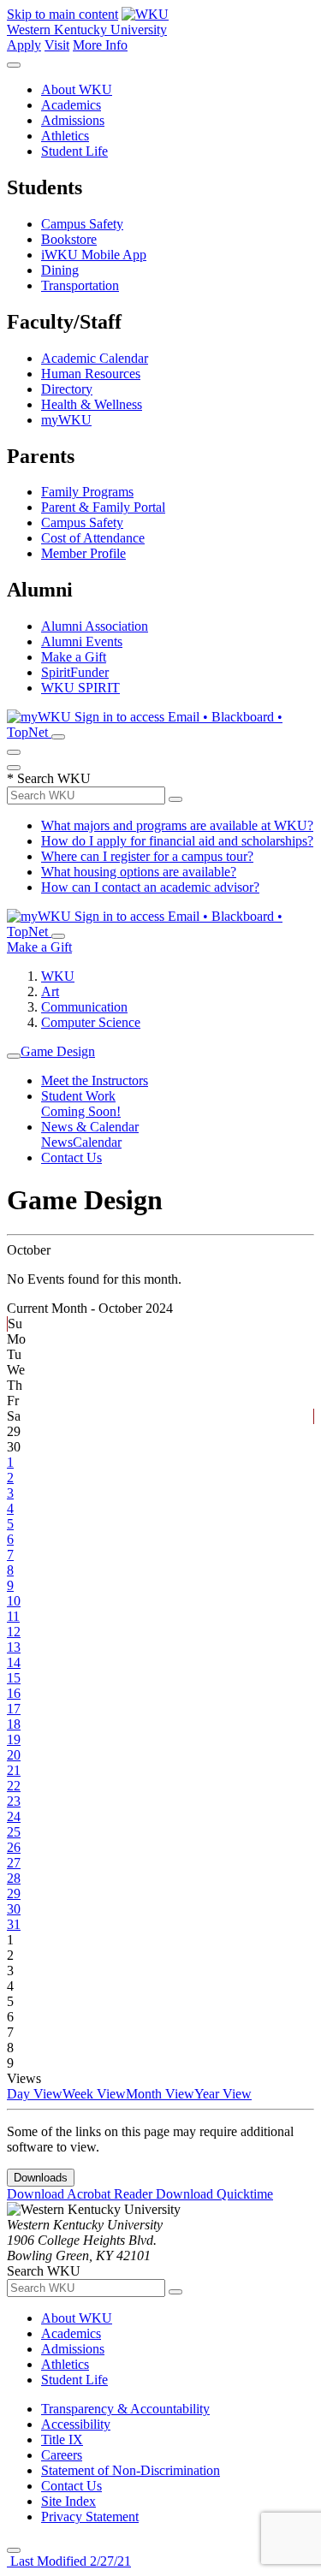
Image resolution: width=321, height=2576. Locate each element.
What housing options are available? (139, 872)
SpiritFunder (75, 672)
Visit (57, 45)
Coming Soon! (81, 1111)
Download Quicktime (214, 2194)
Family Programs (87, 492)
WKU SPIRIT (80, 688)
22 (14, 1786)
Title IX (62, 2439)
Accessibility (76, 2424)
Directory (67, 389)
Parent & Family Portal (103, 507)
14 (14, 1662)
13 (14, 1647)
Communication (84, 1007)
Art (50, 991)
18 (14, 1724)
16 (14, 1693)
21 (14, 1770)
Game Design (58, 1051)
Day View (35, 2094)
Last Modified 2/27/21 (69, 2561)
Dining (60, 270)
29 (14, 1893)
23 (14, 1801)
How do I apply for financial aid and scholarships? (177, 841)
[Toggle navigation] (14, 1056)
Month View (160, 2094)
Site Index (68, 2501)
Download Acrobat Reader (81, 2194)
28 (14, 1878)
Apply (24, 45)
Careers (62, 2455)
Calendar (97, 1142)
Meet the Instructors (95, 1080)
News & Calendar (90, 1127)
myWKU (66, 420)
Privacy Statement (90, 2517)
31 (14, 1924)
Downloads (41, 2178)
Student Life (74, 151)
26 (14, 1847)
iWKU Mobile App (94, 255)
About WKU (77, 89)
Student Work (78, 1096)
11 (13, 1616)
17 (14, 1709)
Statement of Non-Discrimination (131, 2470)
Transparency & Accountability (125, 2409)
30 (14, 1909)
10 (14, 1601)
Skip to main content (62, 14)
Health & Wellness (92, 404)
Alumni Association (95, 626)
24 (14, 1816)
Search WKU (49, 778)
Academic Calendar (95, 358)
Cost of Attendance (93, 538)
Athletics (65, 136)
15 (14, 1678)
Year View (223, 2094)
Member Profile (83, 553)
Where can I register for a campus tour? (147, 856)
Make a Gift (74, 657)
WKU (58, 976)
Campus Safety (82, 224)
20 (14, 1755)
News (57, 1142)
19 (14, 1739)
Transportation (80, 285)
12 (14, 1632)
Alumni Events (82, 641)
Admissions (73, 120)
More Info (100, 45)
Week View (94, 2094)
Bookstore (69, 239)
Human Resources (91, 374)
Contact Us (71, 1157)
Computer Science (91, 1022)
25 (14, 1832)
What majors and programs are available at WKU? (177, 825)
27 (14, 1863)
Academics (71, 105)
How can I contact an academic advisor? (150, 887)
